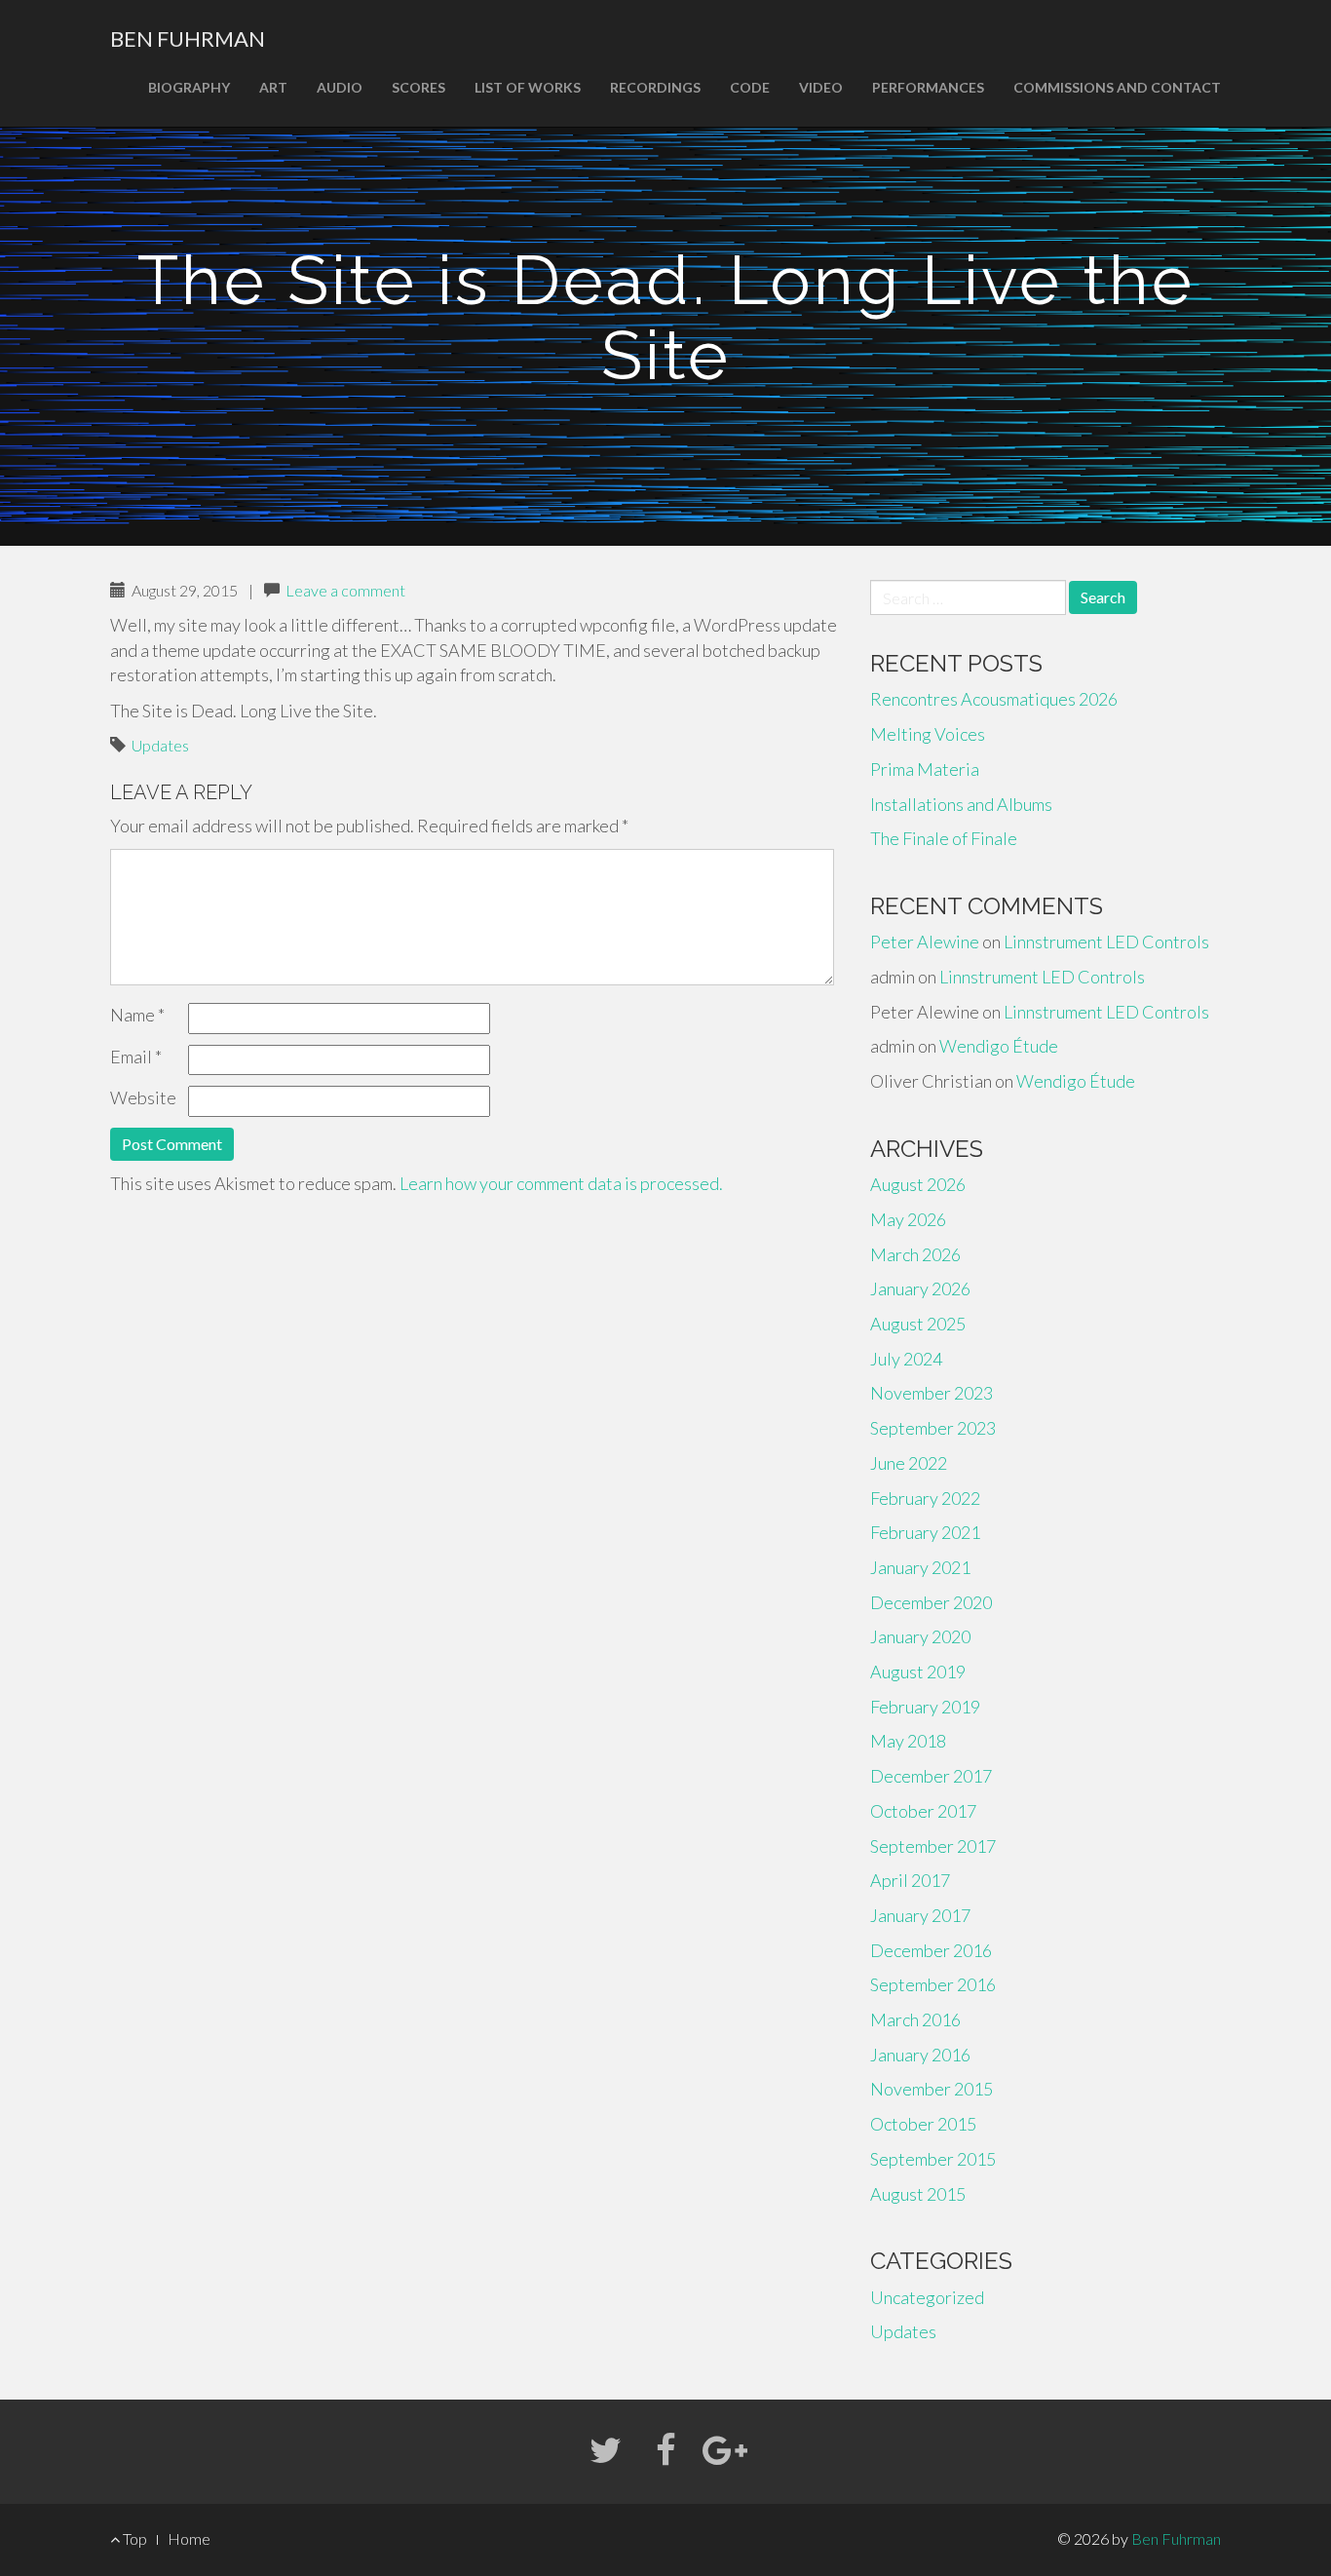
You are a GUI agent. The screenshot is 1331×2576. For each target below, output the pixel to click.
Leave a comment (345, 590)
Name (137, 1015)
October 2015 (923, 2124)
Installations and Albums (961, 804)
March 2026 (915, 1254)
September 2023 (933, 1428)
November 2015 (932, 2089)
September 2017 (933, 1846)
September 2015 (933, 2159)
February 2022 (925, 1498)
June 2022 (909, 1463)
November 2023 (932, 1393)
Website (143, 1097)
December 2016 (931, 1950)
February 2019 (925, 1707)
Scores (418, 87)
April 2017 (910, 1880)
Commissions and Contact (1117, 87)
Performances (928, 87)
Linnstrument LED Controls (1106, 942)
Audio (340, 87)
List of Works (528, 87)
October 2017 (923, 1811)
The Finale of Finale (944, 838)
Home (189, 2538)
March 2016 (915, 2019)
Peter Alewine (925, 942)
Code (750, 87)
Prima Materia (925, 769)
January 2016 (920, 2055)
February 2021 (925, 1532)
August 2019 (918, 1672)
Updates (160, 745)
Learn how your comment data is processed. (561, 1183)
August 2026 (918, 1184)
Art (273, 87)
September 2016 (933, 1984)
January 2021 (920, 1567)
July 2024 (906, 1359)
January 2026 (920, 1288)
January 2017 (920, 1915)
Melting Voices (928, 734)
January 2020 (920, 1636)
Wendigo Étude (999, 1046)
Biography (189, 87)
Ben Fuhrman (188, 38)
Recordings (655, 87)
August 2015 (918, 2194)
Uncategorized (927, 2297)
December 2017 (931, 1776)
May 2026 (908, 1219)
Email (136, 1057)
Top (133, 2538)
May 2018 (908, 1741)
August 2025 (918, 1324)
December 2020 (931, 1602)
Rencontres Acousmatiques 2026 (994, 699)
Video (821, 87)
